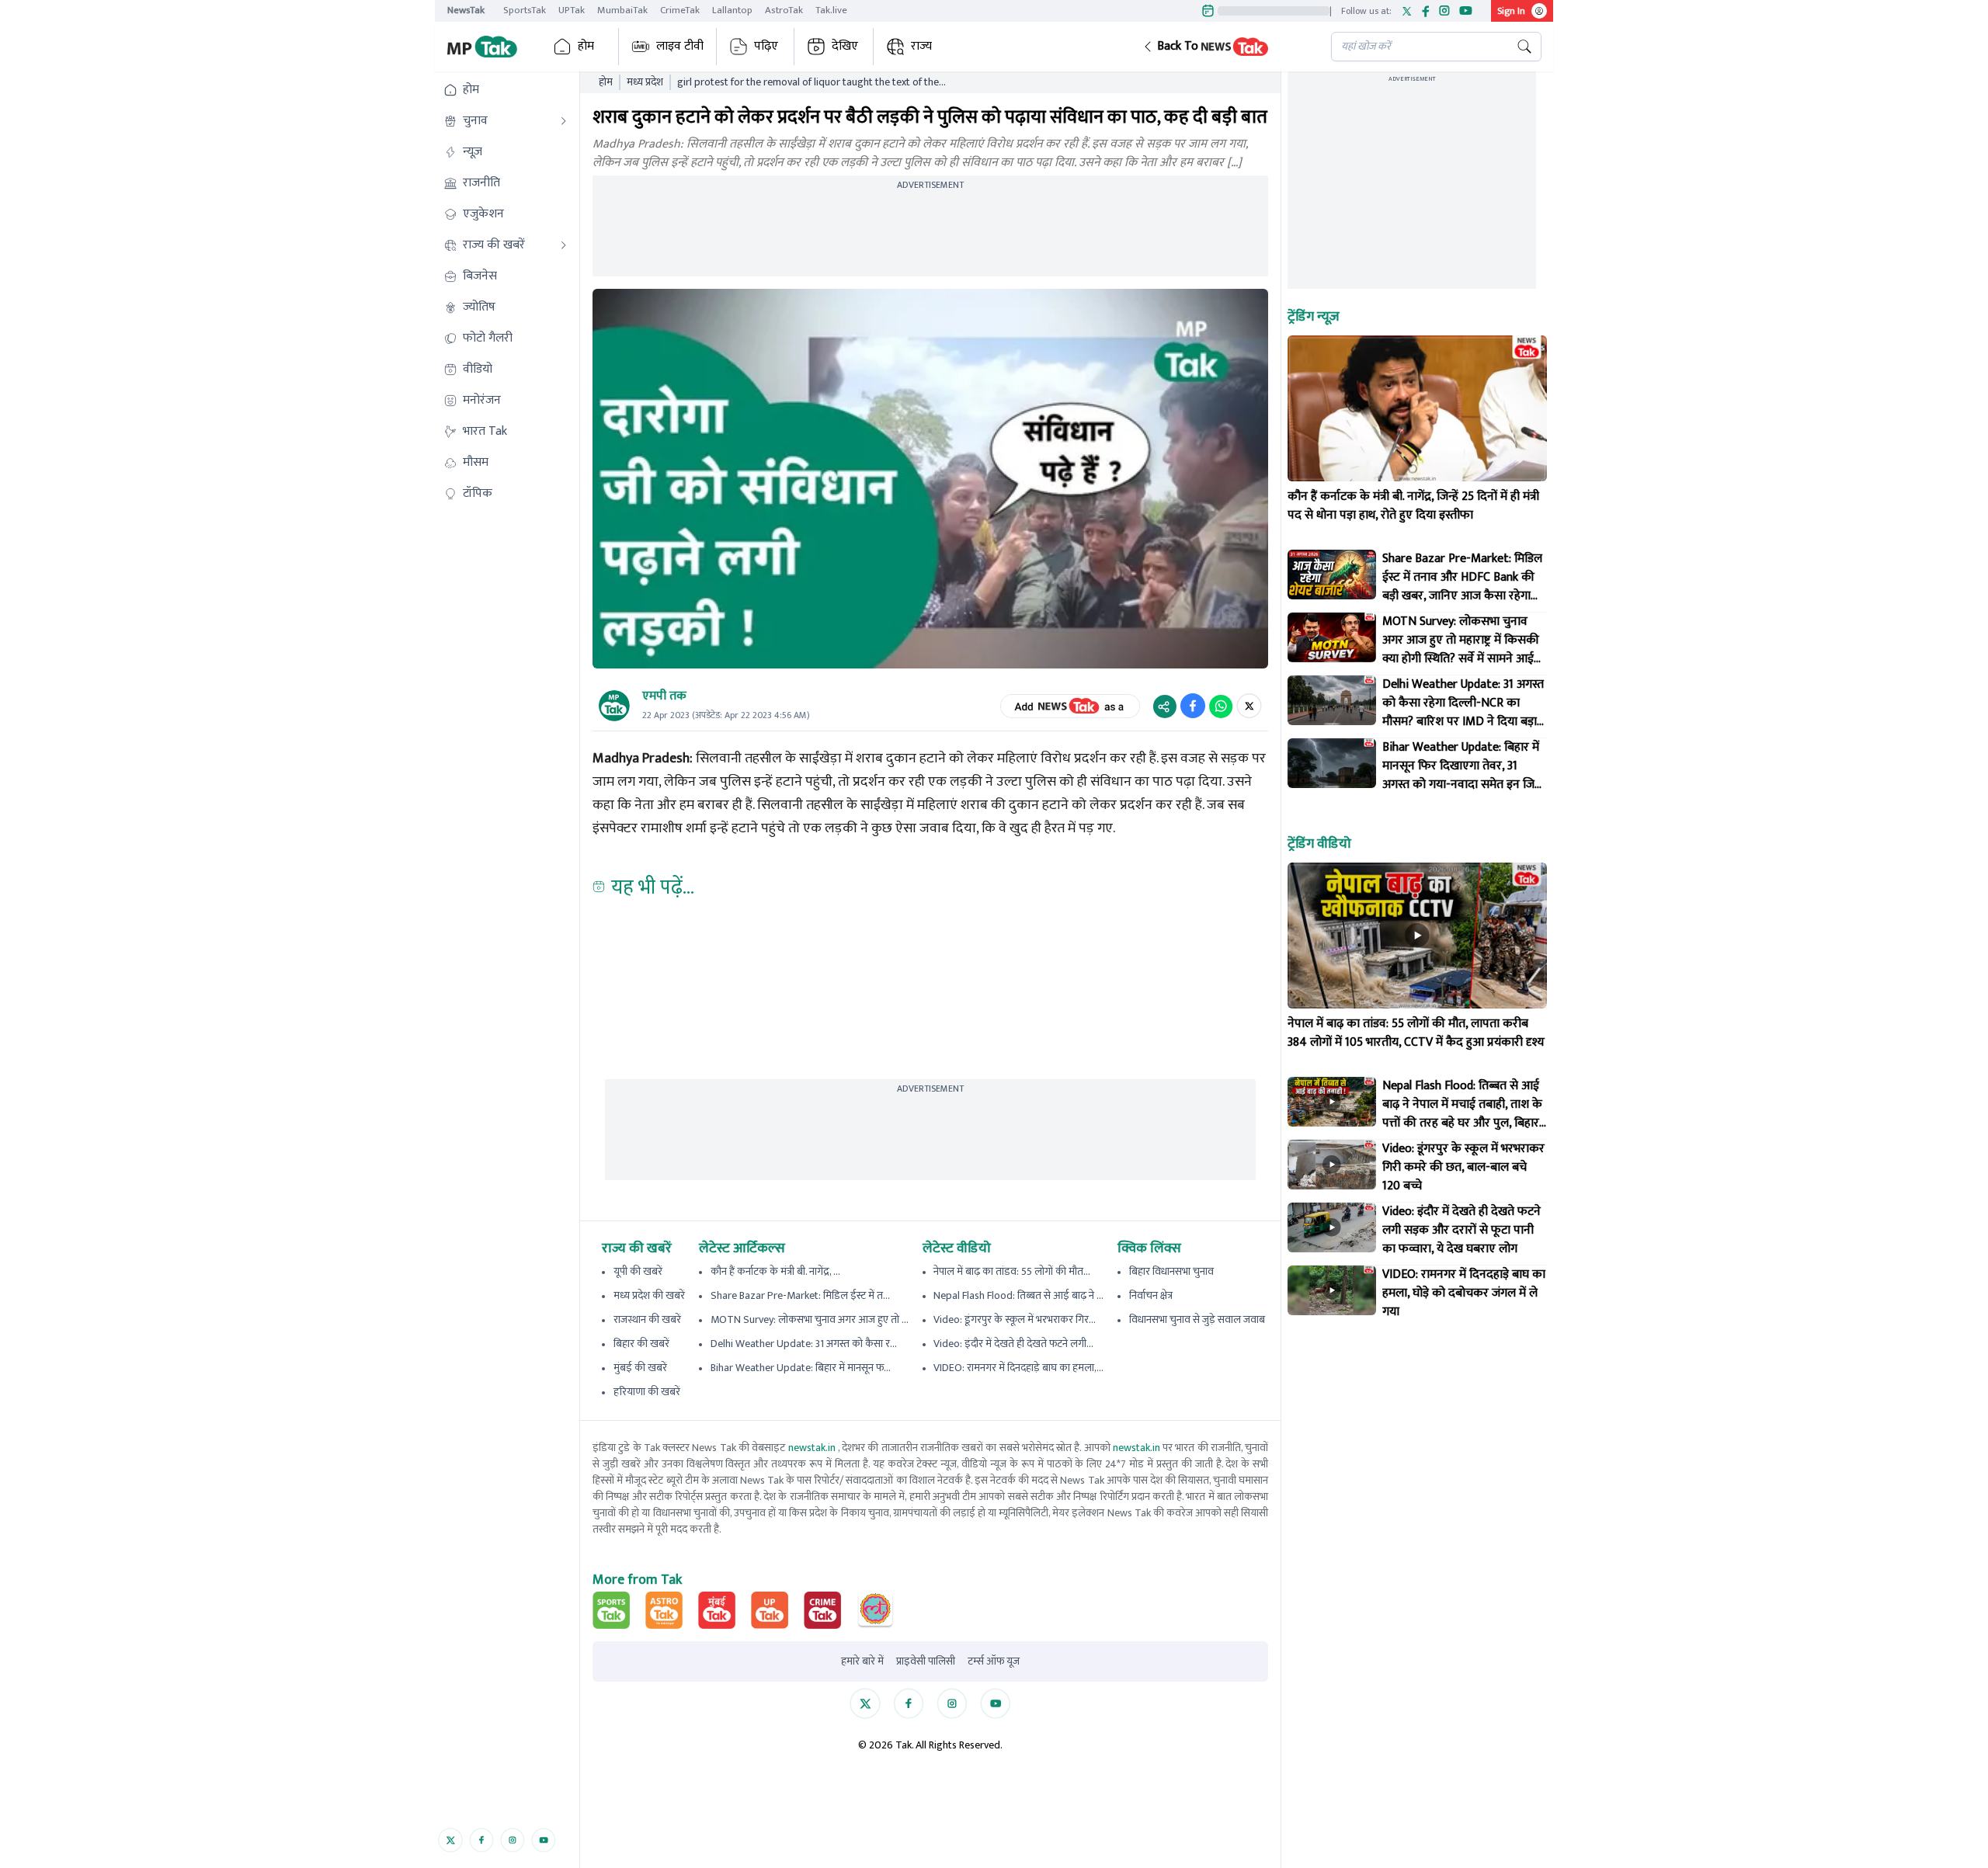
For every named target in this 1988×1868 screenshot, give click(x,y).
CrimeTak (680, 10)
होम (586, 46)
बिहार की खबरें (641, 1344)
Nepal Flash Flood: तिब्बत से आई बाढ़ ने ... (1018, 1295)
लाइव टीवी (680, 46)
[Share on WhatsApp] (1221, 706)
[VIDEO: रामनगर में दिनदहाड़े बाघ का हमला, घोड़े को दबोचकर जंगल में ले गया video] (1332, 1290)
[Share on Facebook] (1193, 706)
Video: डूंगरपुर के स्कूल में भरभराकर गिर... (1015, 1319)
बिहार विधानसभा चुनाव (1171, 1271)
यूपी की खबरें (638, 1271)
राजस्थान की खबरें (647, 1319)
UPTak (572, 10)
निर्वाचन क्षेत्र (1151, 1295)
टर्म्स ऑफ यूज (994, 1661)
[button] (1225, 47)
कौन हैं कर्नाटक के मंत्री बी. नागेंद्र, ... (775, 1271)
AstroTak (784, 10)
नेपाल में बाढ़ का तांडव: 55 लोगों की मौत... (1012, 1271)
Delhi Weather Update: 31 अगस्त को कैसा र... (804, 1344)
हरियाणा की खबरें (647, 1392)
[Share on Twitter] (1249, 706)
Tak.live (831, 10)
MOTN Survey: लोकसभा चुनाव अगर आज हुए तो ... (810, 1319)
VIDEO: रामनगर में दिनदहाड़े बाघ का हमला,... (1018, 1368)
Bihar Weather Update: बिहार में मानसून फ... (801, 1368)
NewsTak (466, 10)
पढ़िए (766, 46)
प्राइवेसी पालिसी (926, 1661)
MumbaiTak (622, 10)
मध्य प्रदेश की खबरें (649, 1295)
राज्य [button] (921, 46)
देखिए (845, 46)
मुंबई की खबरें (640, 1368)
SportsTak (525, 10)
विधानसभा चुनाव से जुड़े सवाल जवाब (1197, 1319)
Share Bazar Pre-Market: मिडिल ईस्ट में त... (800, 1295)
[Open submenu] (564, 121)
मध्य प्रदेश (645, 82)
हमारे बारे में (862, 1661)
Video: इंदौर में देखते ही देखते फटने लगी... (1013, 1344)
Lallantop (732, 10)
